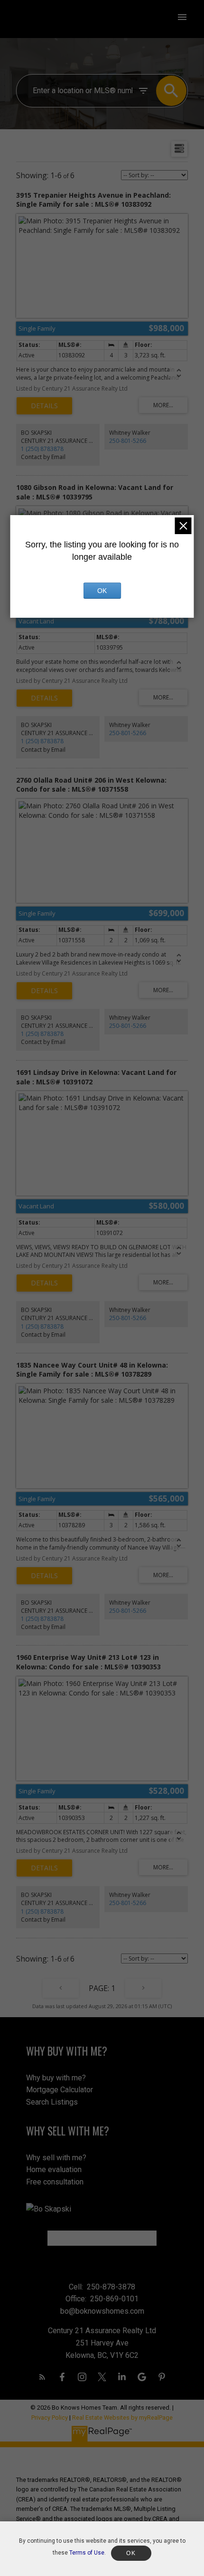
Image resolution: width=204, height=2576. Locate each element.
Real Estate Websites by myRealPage (122, 2418)
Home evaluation (54, 2169)
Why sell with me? (56, 2158)
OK (102, 591)
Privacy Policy (50, 2418)
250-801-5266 (128, 441)
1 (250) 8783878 (42, 449)
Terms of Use (87, 2553)
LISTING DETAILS (44, 406)
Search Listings (52, 2102)
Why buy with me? (56, 2078)
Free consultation (55, 2182)
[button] (42, 2377)
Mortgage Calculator (60, 2090)
